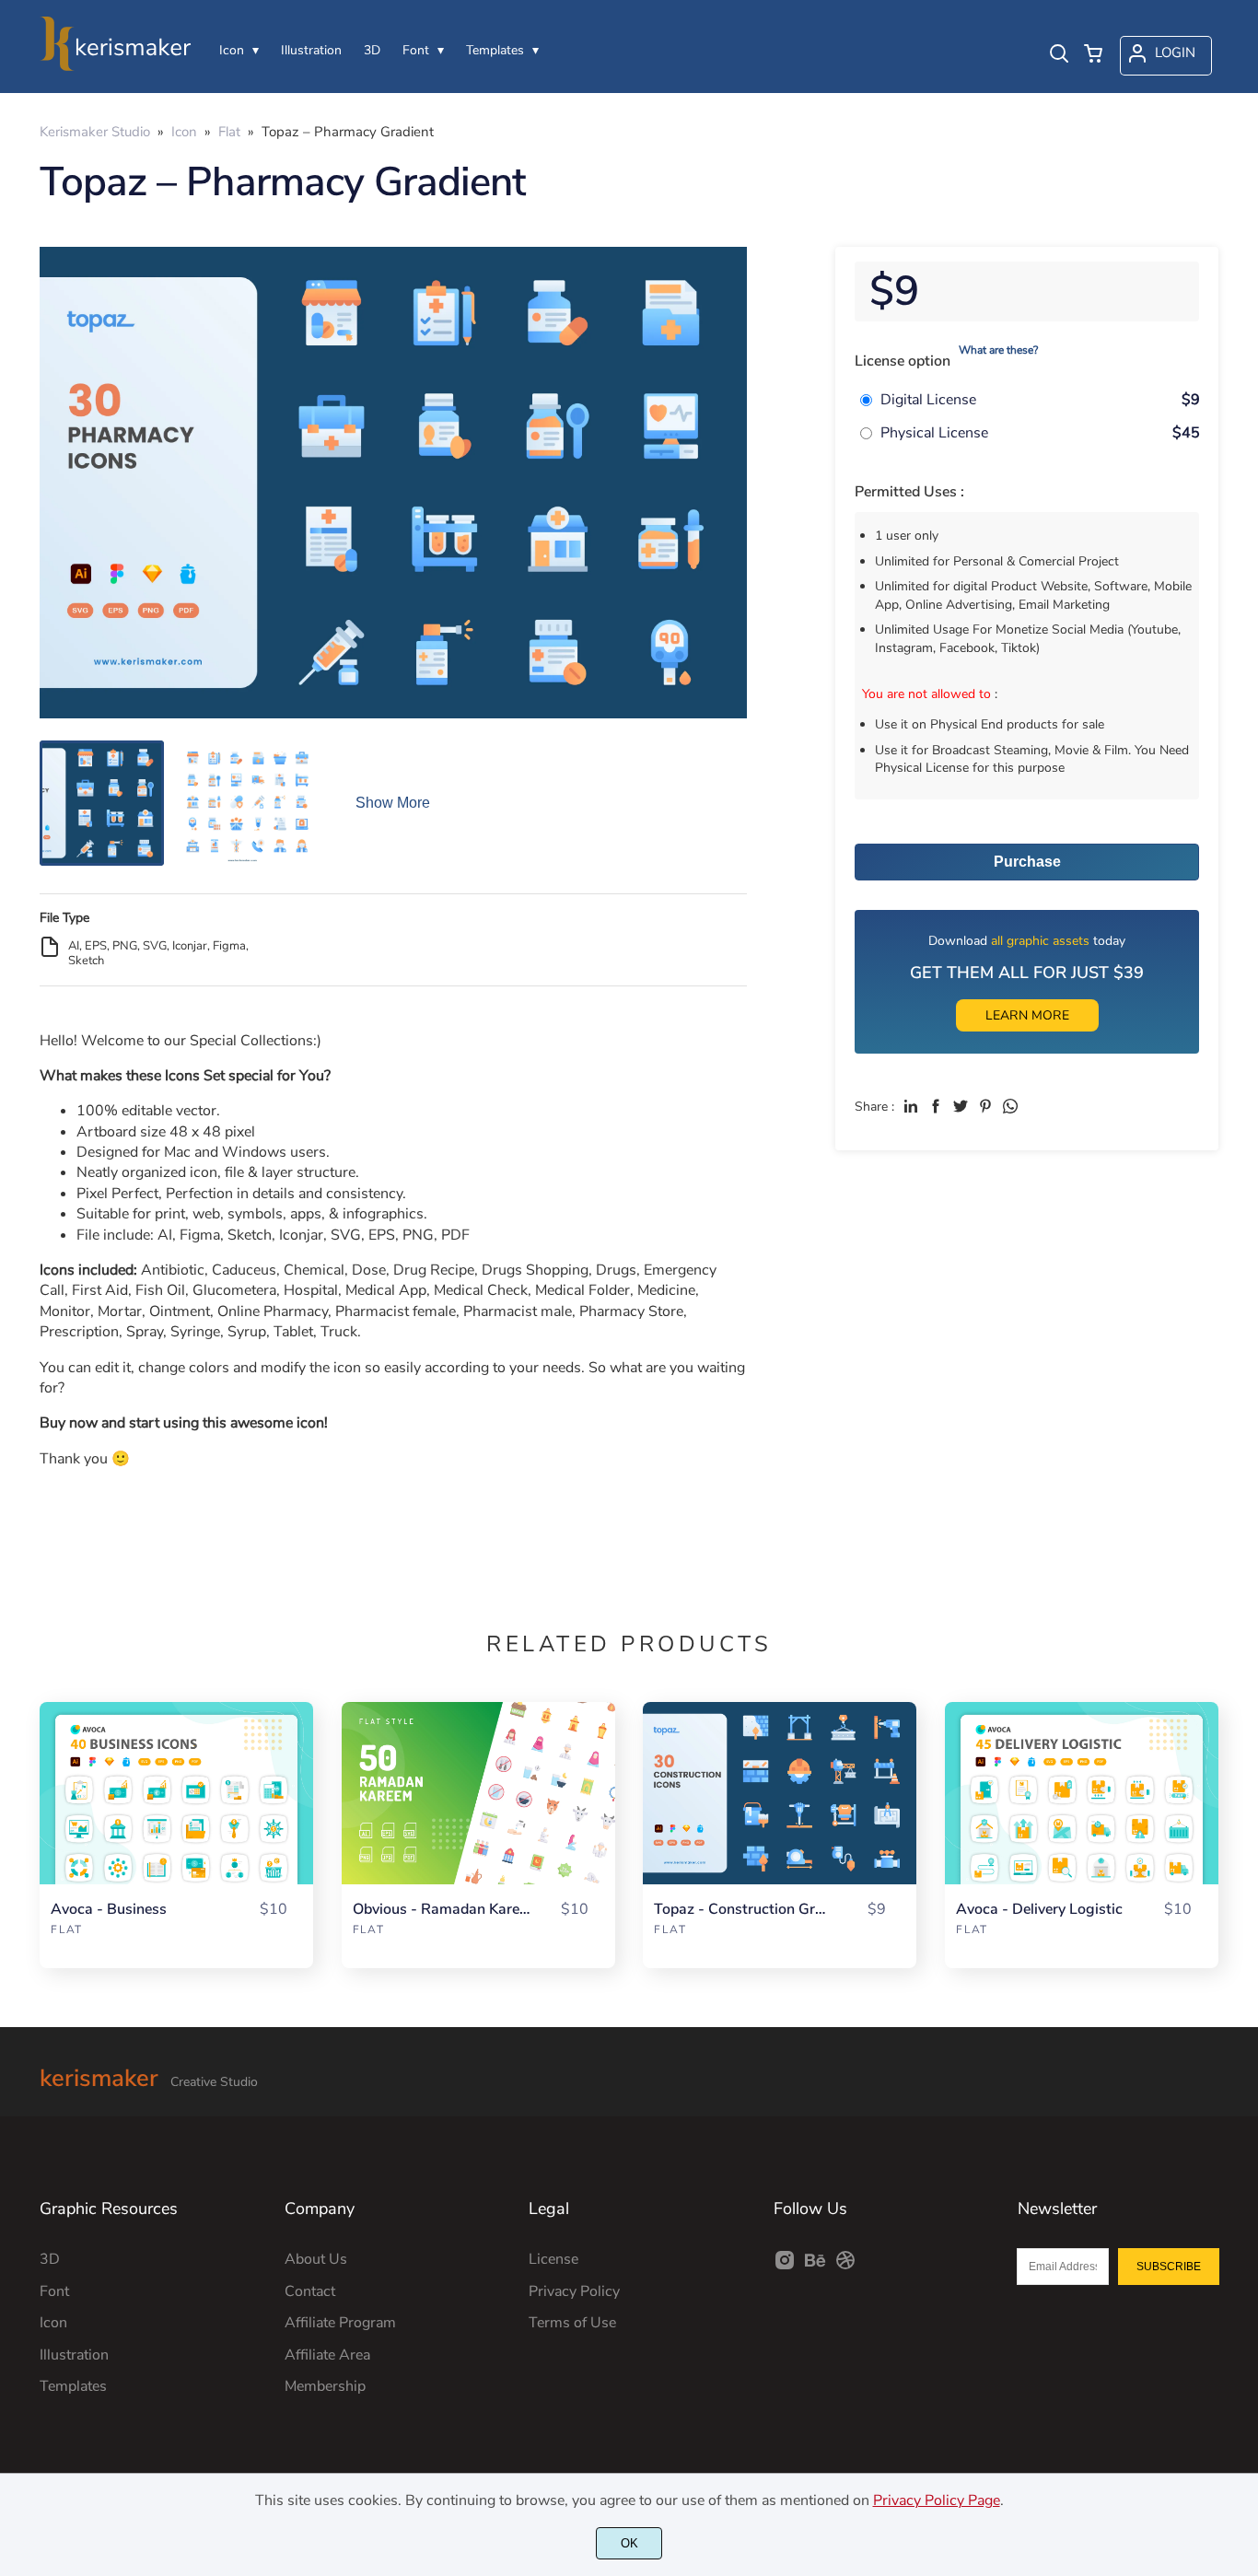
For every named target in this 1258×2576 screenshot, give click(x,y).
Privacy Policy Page (937, 2500)
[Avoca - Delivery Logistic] (1082, 1793)
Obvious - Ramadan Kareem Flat (441, 1910)
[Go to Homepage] (116, 66)
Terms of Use (572, 2323)
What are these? (998, 350)
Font (54, 2291)
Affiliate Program (340, 2323)
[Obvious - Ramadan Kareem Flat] (478, 1793)
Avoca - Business (109, 1910)
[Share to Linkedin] (911, 1106)
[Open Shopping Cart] (1093, 55)
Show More (393, 803)
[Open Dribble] (845, 2267)
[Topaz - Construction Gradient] (780, 1793)
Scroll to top (1241, 2061)
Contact (310, 2291)
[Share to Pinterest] (985, 1106)
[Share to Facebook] (936, 1106)
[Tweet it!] (961, 1106)
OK (629, 2543)
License (553, 2259)
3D (50, 2259)
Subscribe (1169, 2267)
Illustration (74, 2355)
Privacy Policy (574, 2291)
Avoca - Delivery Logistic (1039, 1910)
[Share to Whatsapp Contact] (1010, 1106)
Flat (67, 1929)
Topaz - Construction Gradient (742, 1910)
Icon (53, 2323)
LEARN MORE (1027, 1015)
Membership (325, 2386)
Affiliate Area (327, 2355)
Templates (73, 2386)
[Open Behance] (815, 2267)
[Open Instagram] (785, 2267)
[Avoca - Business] (176, 1793)
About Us (316, 2259)
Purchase (1027, 862)
